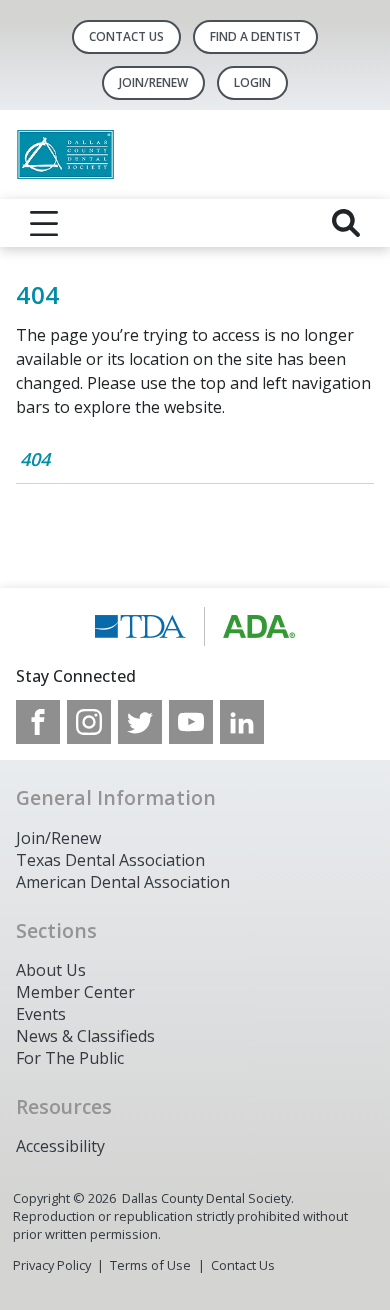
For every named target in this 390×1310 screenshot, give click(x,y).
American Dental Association (123, 882)
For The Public (70, 1058)
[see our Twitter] (140, 722)
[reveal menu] (44, 223)
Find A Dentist (255, 36)
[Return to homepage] (195, 154)
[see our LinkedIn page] (242, 722)
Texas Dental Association (110, 860)
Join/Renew (153, 82)
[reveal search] (346, 223)
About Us (51, 970)
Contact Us (126, 36)
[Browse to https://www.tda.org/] (195, 626)
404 (35, 459)
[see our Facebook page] (38, 722)
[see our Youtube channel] (191, 722)
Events (41, 1014)
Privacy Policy (52, 1265)
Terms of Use (150, 1265)
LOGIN (252, 82)
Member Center (75, 992)
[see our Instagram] (89, 722)
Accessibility (60, 1146)
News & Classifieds (85, 1036)
